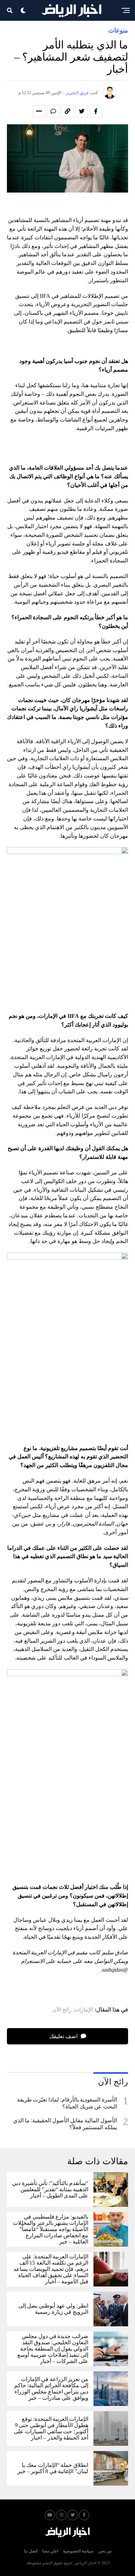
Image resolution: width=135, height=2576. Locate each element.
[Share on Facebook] (96, 111)
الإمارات (83, 2010)
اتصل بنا (31, 2551)
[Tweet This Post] (82, 111)
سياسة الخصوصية (78, 2551)
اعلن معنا (50, 2551)
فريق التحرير (77, 93)
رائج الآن (62, 2010)
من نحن (105, 2551)
